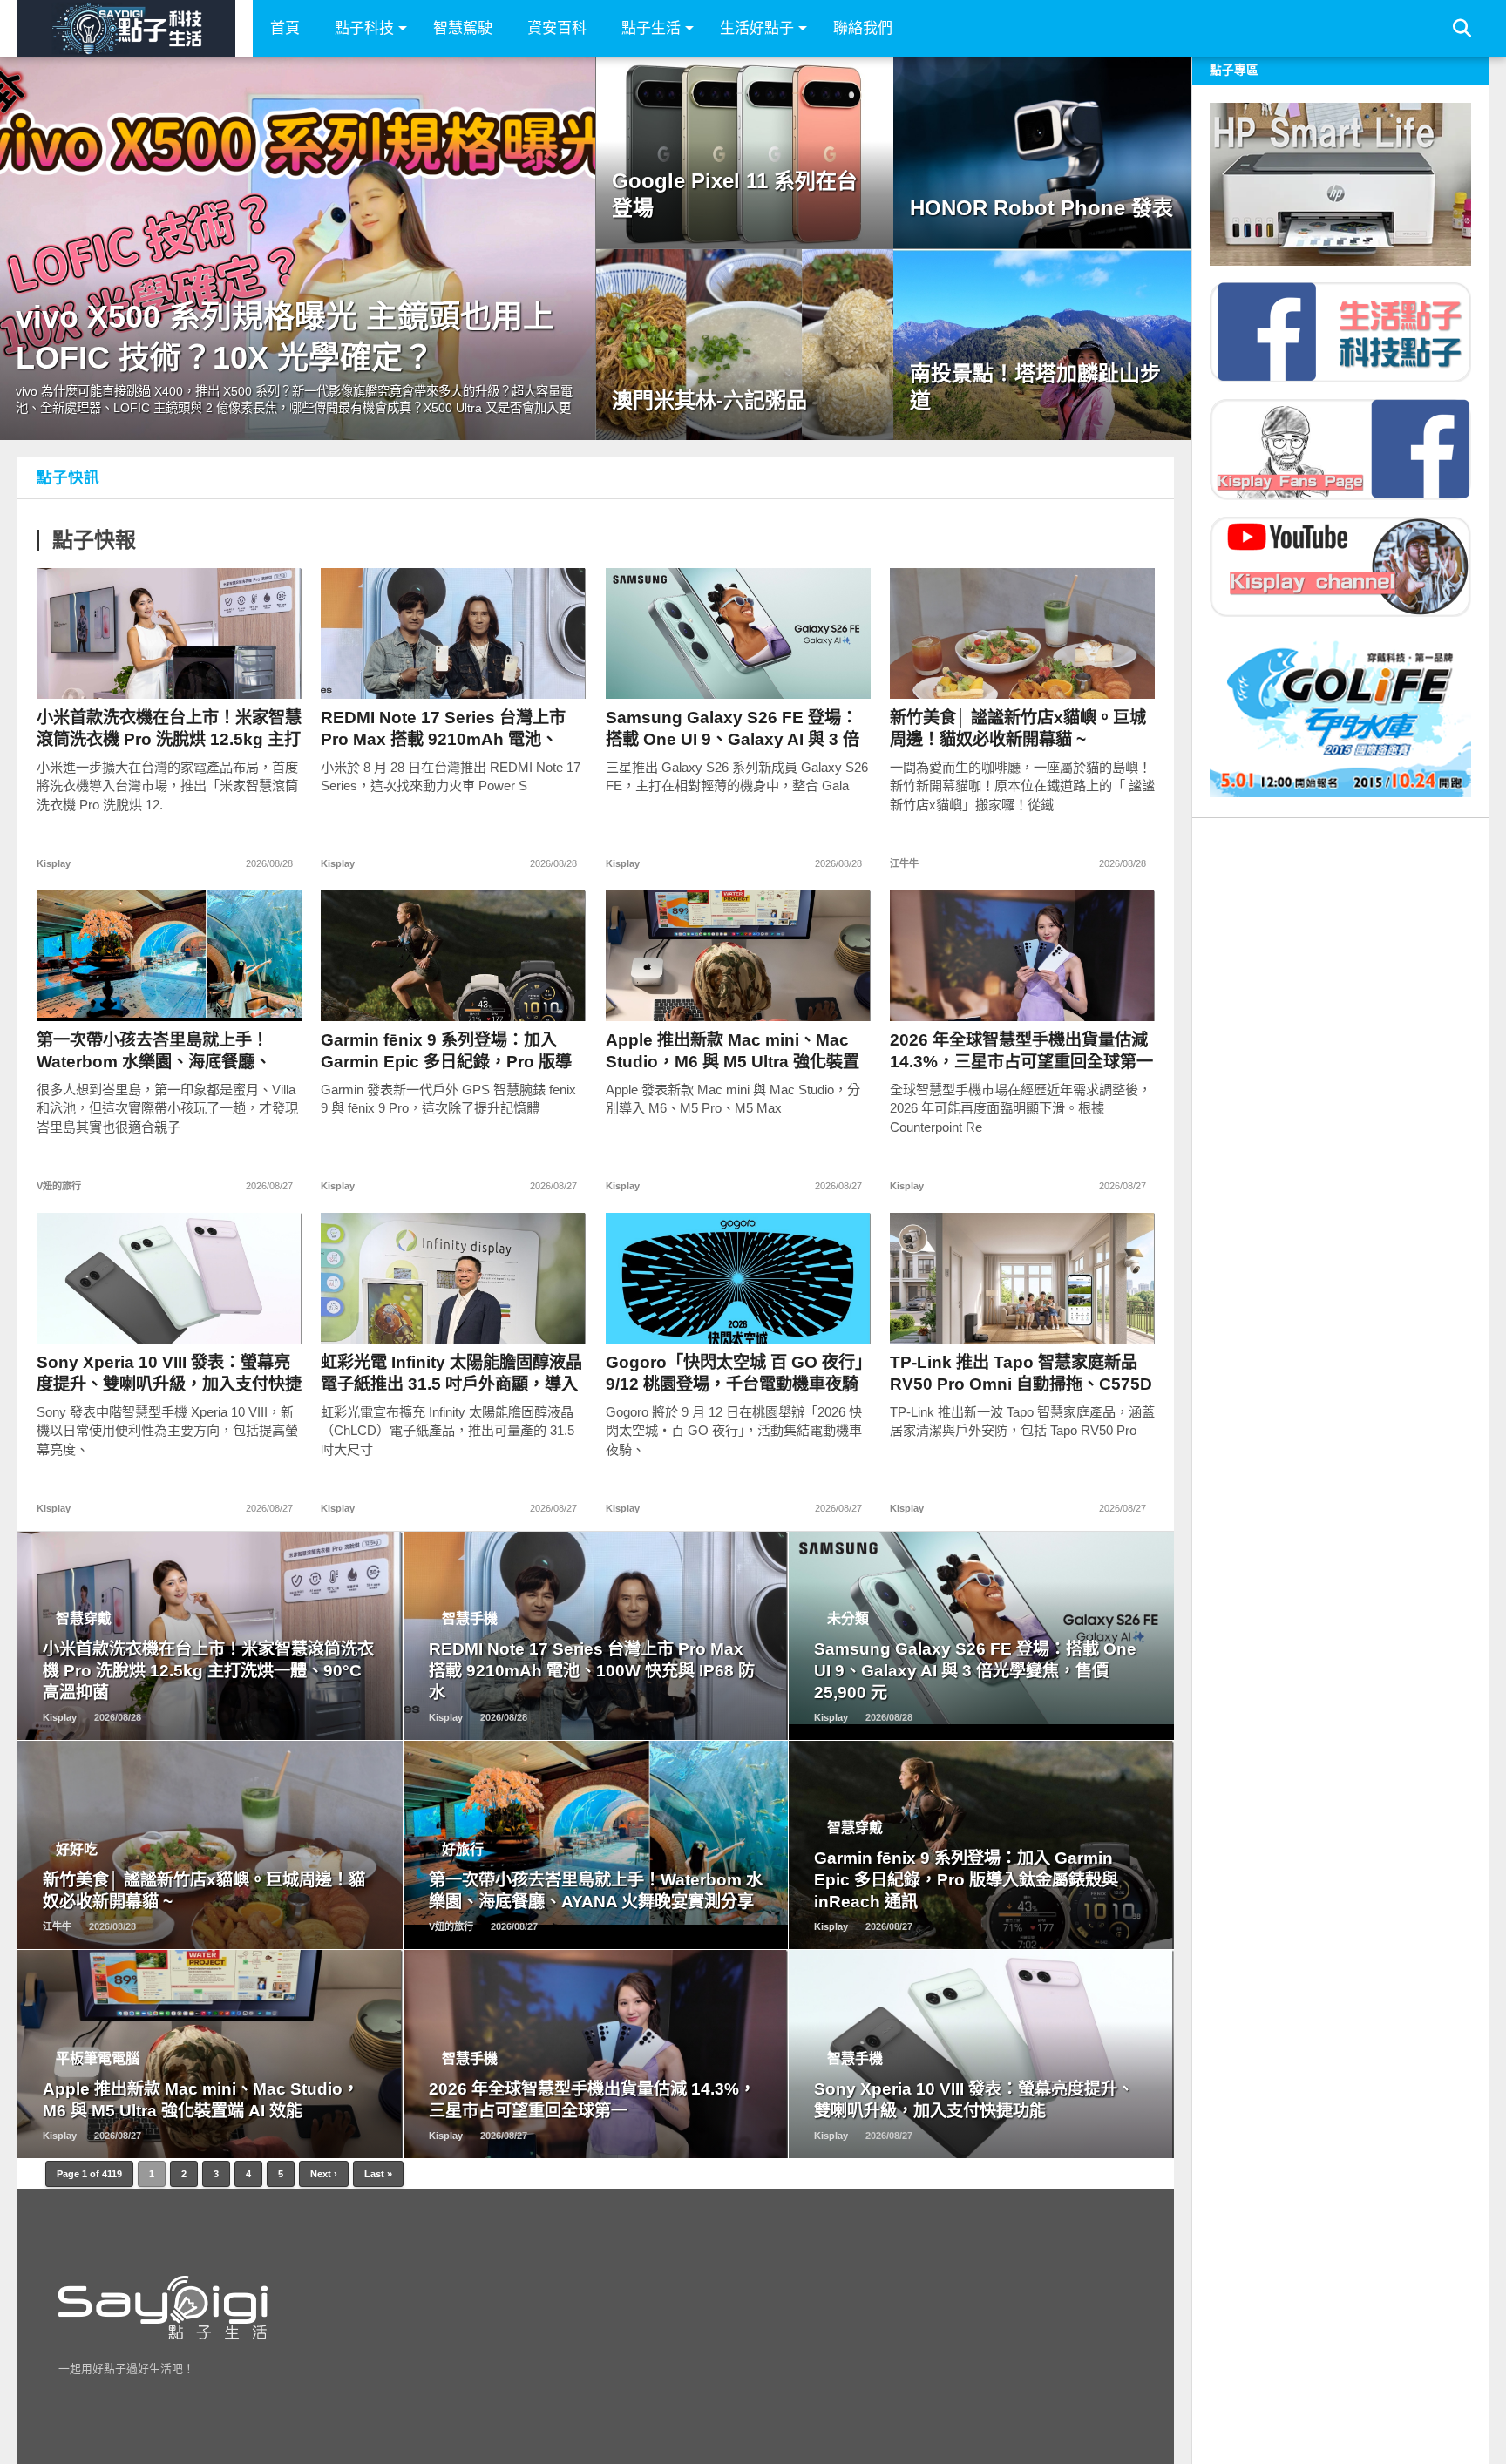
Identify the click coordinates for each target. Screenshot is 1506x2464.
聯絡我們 (863, 28)
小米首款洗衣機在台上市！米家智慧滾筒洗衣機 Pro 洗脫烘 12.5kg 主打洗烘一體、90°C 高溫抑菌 (169, 729)
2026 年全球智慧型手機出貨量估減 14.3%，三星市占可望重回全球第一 (1021, 1051)
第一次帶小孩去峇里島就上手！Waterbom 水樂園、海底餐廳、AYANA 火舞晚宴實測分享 (154, 1051)
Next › (324, 2174)
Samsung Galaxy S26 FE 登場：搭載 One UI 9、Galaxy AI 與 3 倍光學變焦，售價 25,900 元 (733, 729)
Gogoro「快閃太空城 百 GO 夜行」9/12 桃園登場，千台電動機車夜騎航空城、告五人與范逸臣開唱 (734, 1374)
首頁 (285, 28)
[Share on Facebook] (133, 670)
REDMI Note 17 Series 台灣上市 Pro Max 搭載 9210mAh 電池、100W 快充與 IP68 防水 (443, 729)
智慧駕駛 (463, 28)
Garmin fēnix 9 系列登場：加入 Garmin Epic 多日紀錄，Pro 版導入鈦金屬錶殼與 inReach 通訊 (446, 1051)
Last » (378, 2174)
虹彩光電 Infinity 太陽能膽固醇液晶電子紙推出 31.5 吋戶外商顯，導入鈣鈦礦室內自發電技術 (451, 1374)
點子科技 (364, 28)
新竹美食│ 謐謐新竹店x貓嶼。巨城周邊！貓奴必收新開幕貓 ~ (1018, 728)
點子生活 (651, 28)
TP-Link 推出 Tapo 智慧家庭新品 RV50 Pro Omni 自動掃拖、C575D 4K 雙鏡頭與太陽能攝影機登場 (1021, 1374)
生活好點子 (757, 28)
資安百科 (557, 28)
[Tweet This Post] (170, 670)
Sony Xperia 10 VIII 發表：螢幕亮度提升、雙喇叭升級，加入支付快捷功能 (169, 1374)
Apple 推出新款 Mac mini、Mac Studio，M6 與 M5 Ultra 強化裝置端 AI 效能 (733, 1051)
